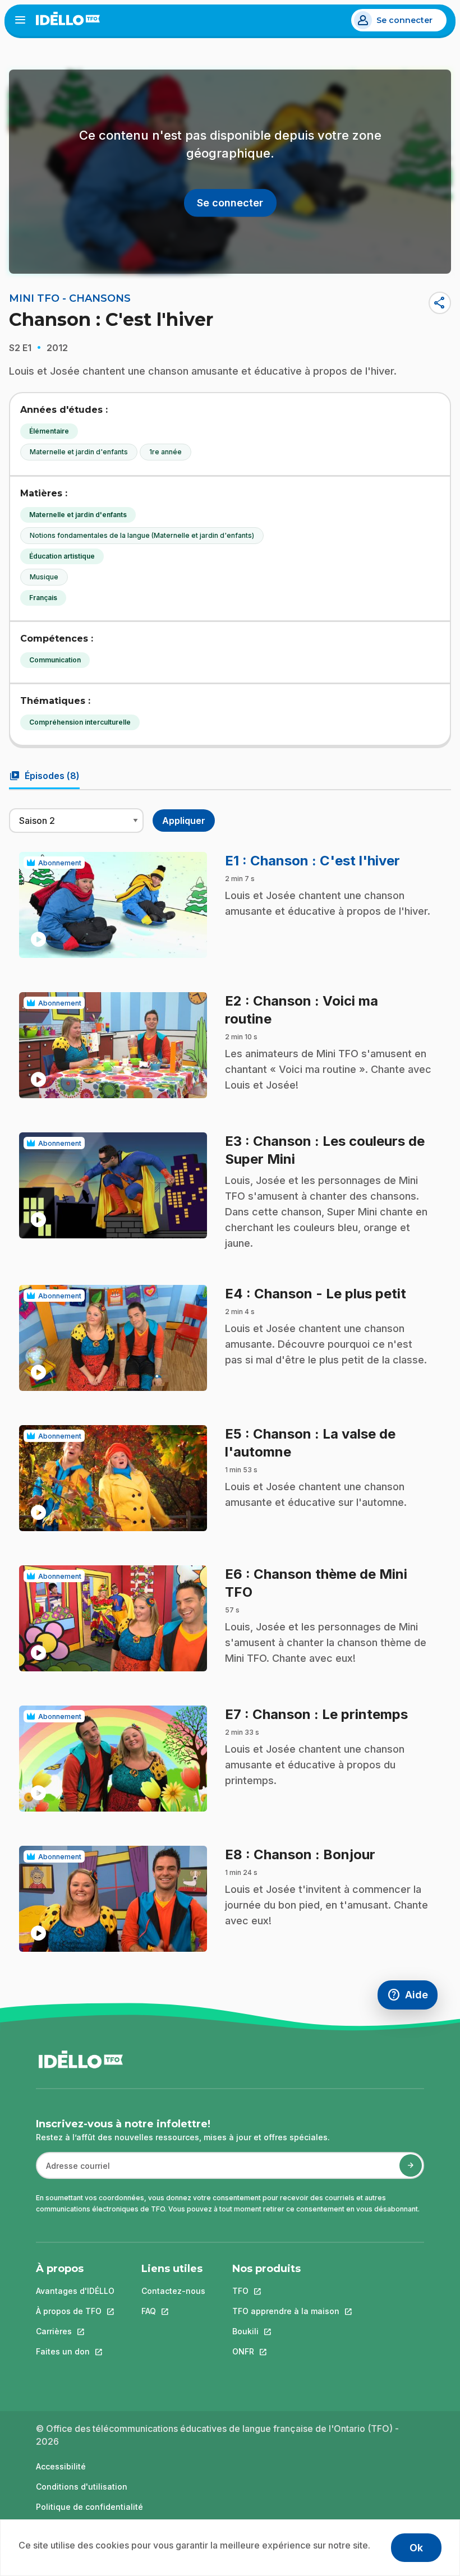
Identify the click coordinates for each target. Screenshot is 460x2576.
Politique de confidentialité (89, 2507)
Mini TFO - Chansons (70, 298)
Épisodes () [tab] (44, 776)
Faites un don (75, 2351)
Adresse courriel (73, 2171)
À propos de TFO (75, 2311)
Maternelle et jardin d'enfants (79, 452)
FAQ (173, 2311)
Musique (44, 577)
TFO (286, 2291)
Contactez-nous (173, 2291)
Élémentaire (49, 431)
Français (43, 598)
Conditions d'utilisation (82, 2487)
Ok (416, 2548)
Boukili (286, 2331)
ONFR (286, 2351)
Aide (412, 1997)
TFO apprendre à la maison (286, 2311)
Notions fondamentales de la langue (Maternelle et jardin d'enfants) (142, 535)
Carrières (75, 2331)
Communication (55, 660)
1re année (165, 452)
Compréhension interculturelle (80, 722)
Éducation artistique (62, 556)
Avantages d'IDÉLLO (75, 2291)
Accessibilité (61, 2466)
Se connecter (404, 20)
